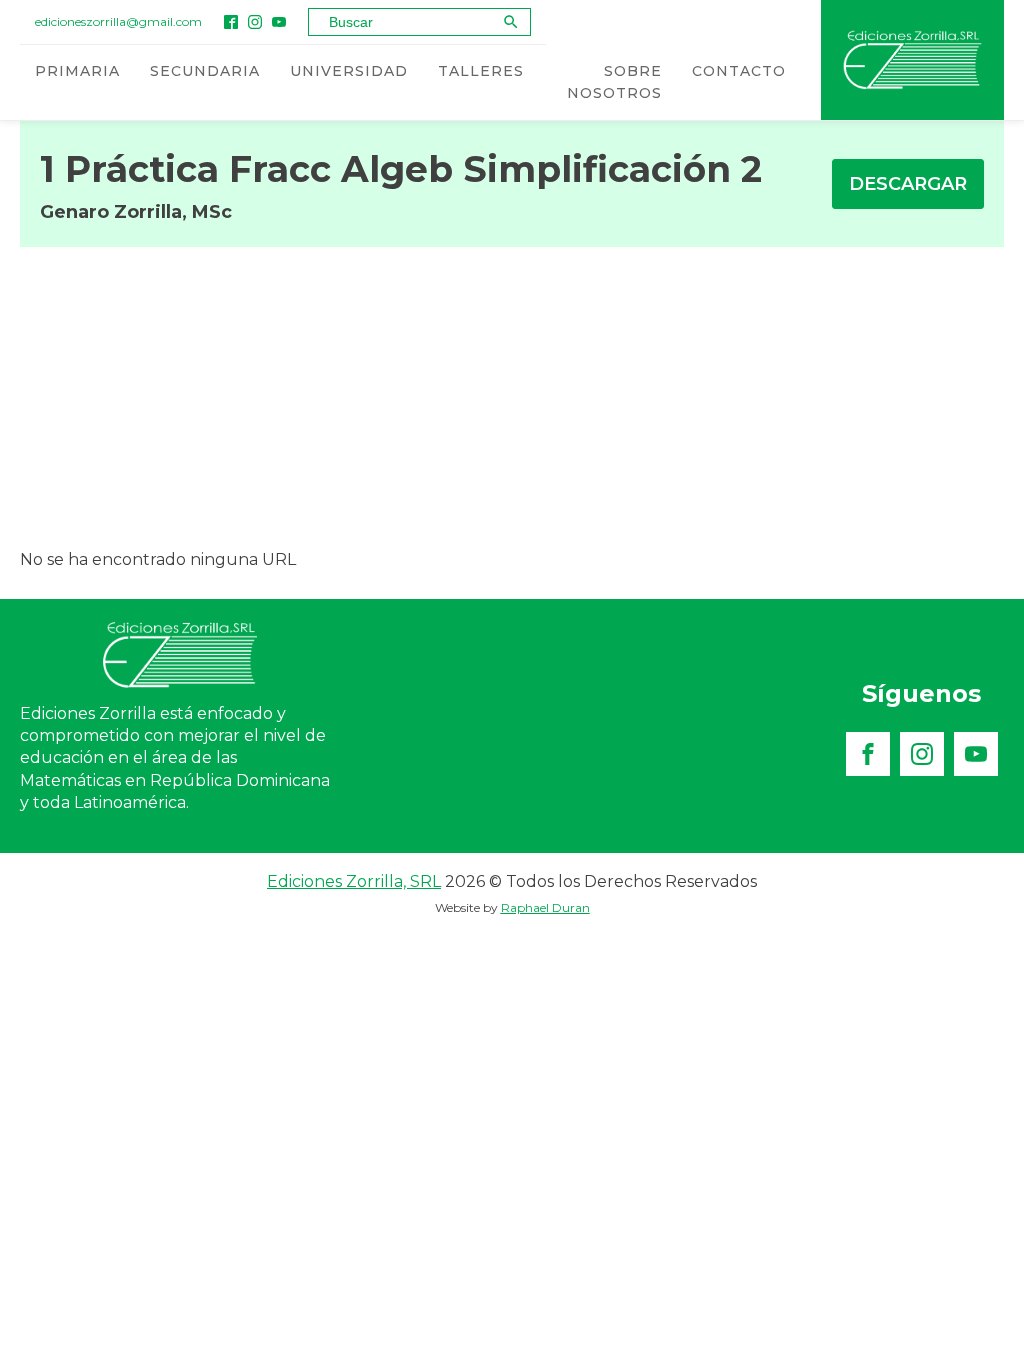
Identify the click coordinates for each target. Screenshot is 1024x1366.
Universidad (349, 71)
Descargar (908, 184)
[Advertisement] (512, 397)
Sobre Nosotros (614, 82)
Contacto (739, 71)
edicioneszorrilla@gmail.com (118, 21)
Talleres (481, 71)
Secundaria (205, 71)
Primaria (77, 71)
